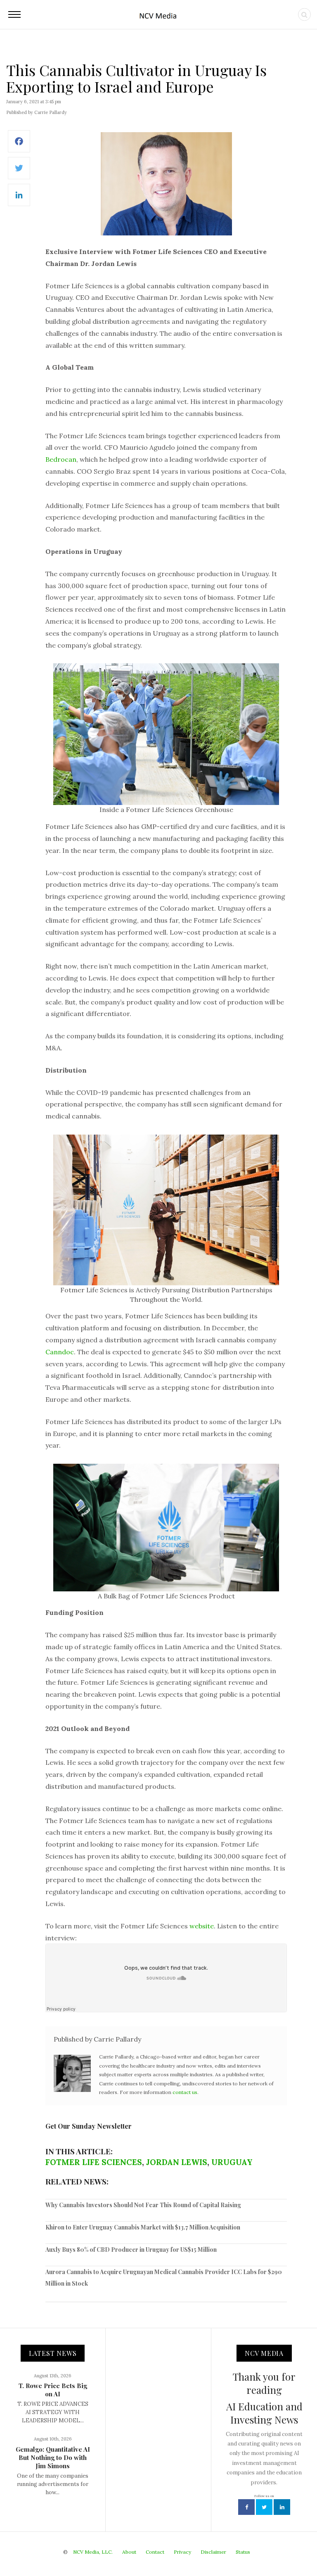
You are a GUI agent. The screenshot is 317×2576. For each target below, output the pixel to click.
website (202, 1926)
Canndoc (60, 1352)
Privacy (182, 2552)
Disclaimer (213, 2552)
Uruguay (232, 2162)
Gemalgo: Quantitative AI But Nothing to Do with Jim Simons (53, 2457)
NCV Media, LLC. (93, 2552)
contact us (185, 2092)
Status (243, 2552)
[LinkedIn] (19, 199)
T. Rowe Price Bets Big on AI (53, 2390)
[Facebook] (19, 146)
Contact (155, 2552)
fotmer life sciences (94, 2162)
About (129, 2552)
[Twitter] (19, 172)
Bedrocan (61, 459)
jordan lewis (177, 2162)
